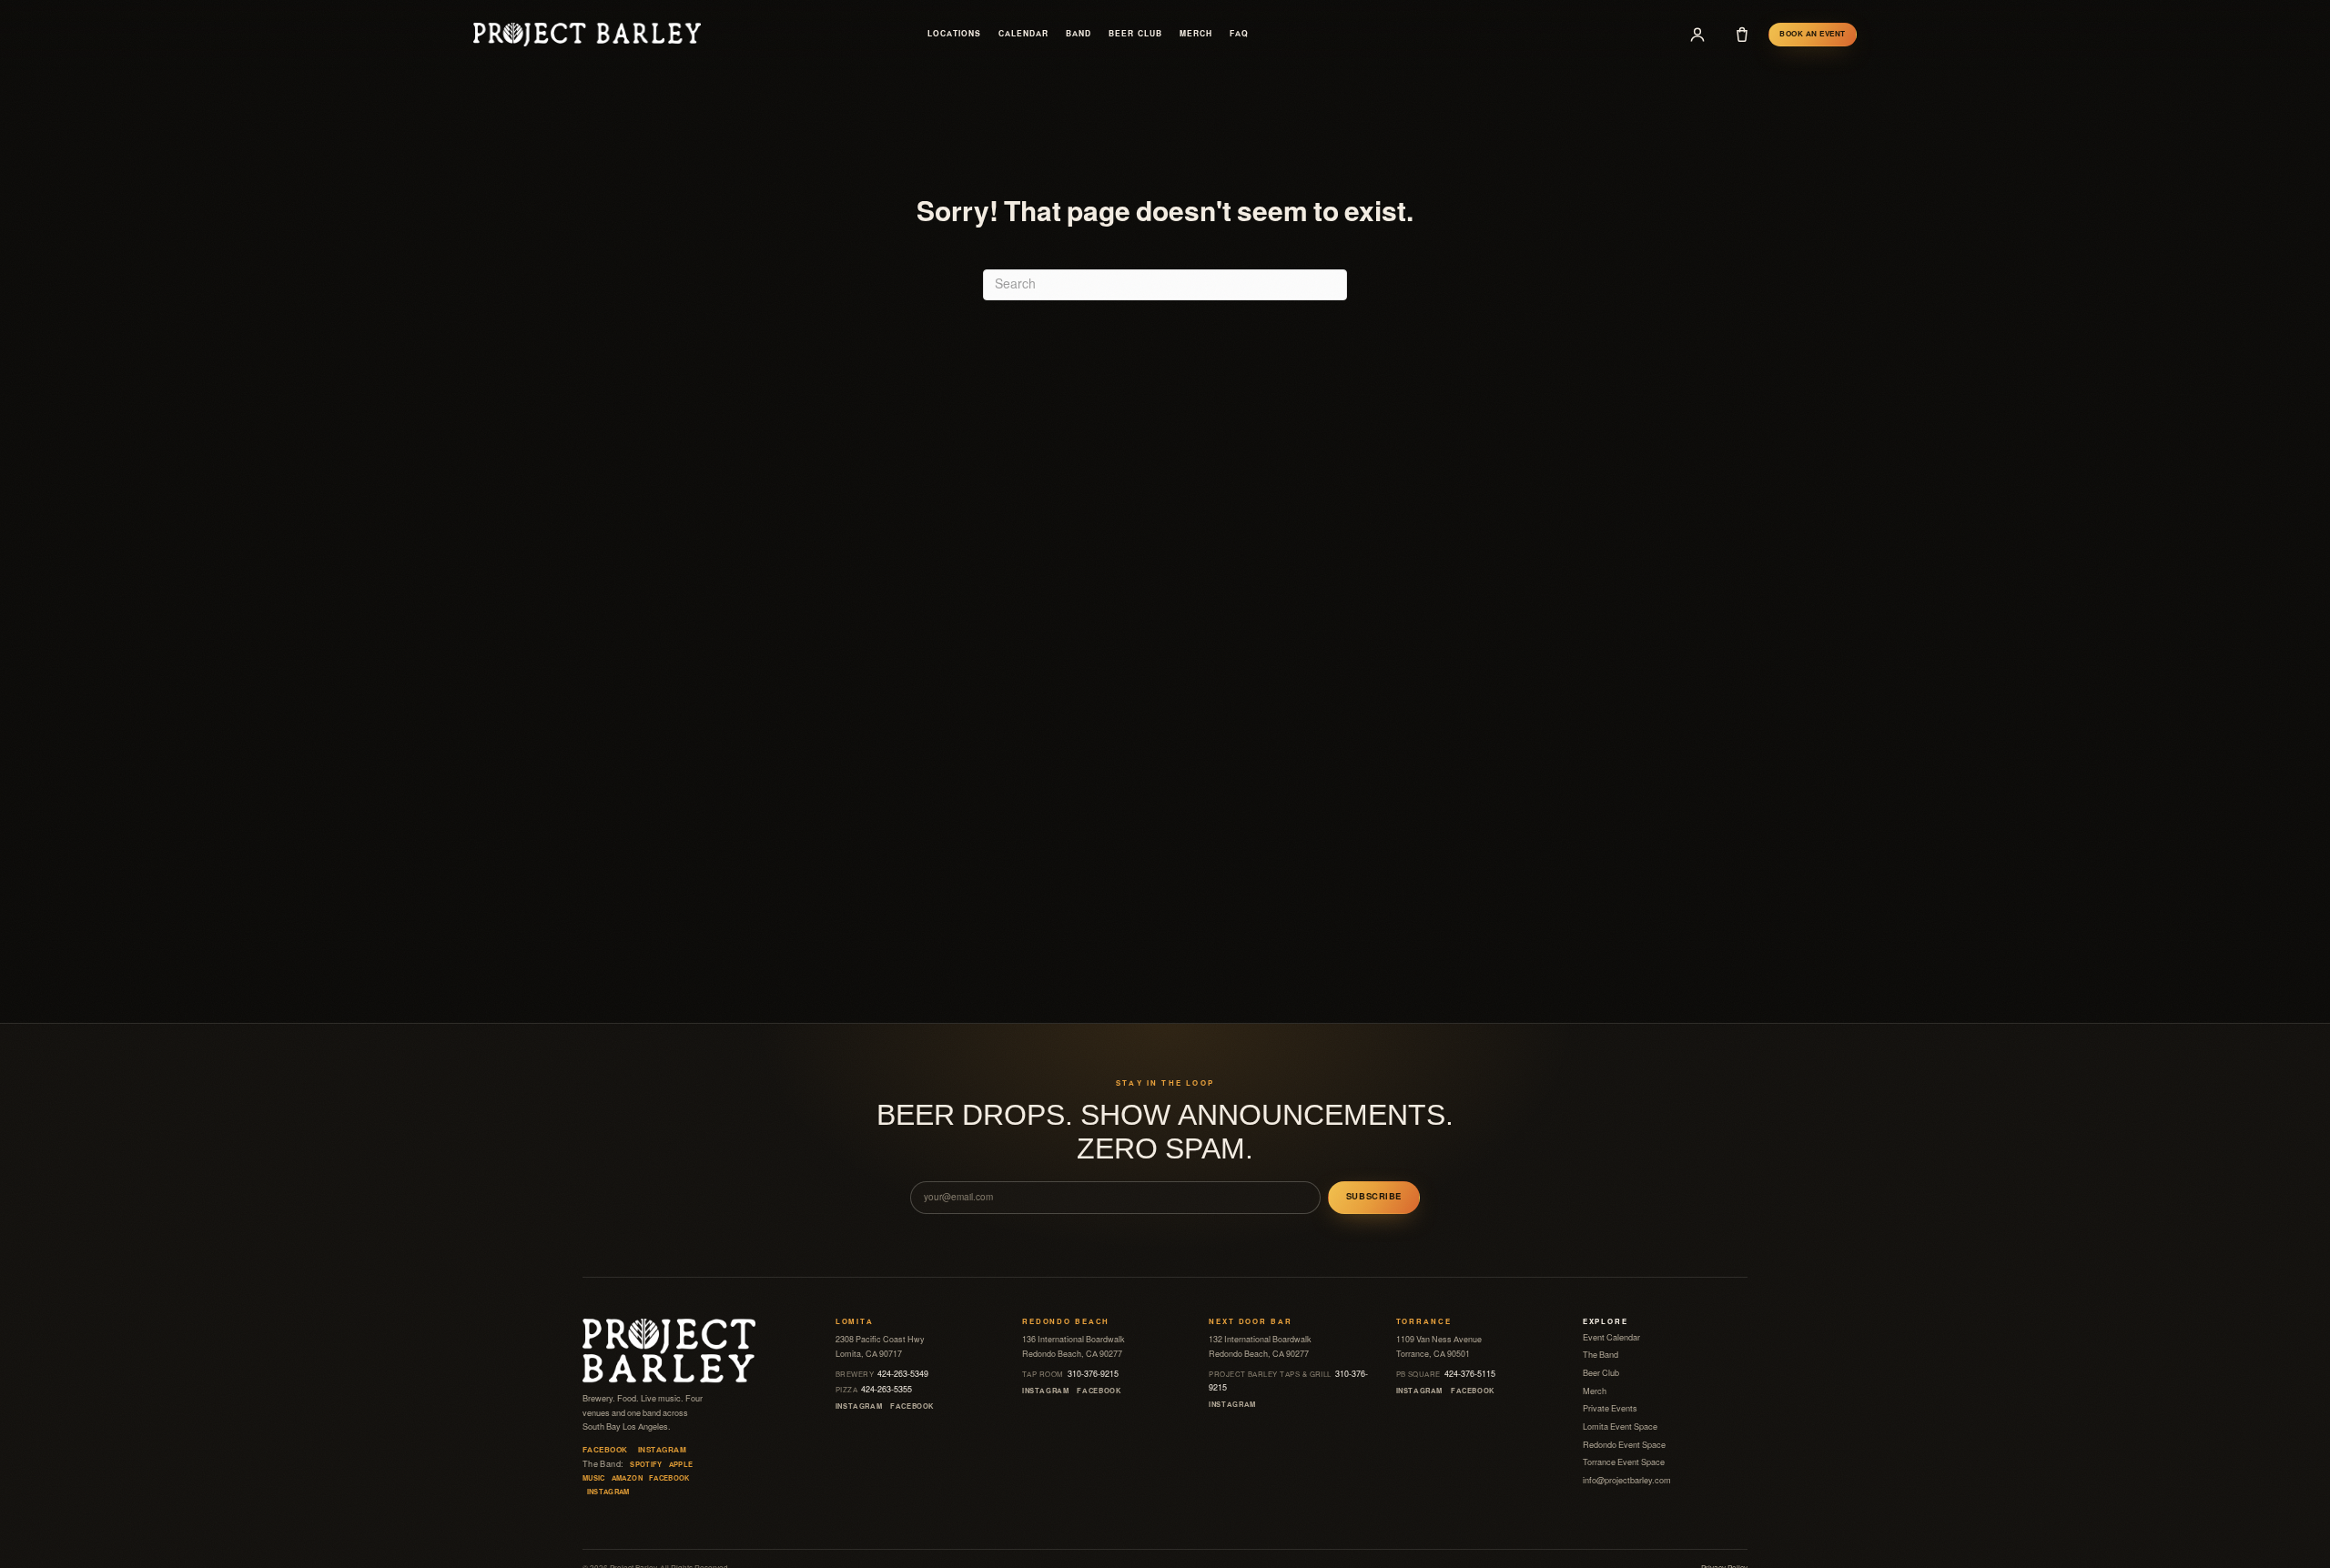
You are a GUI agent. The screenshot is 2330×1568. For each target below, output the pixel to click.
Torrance (1424, 1322)
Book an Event (1812, 34)
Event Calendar (1611, 1338)
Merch (1196, 34)
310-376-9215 (1070, 1374)
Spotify (646, 1465)
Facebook (605, 1450)
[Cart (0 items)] (1742, 35)
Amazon (627, 1478)
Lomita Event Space (1620, 1427)
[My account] (1697, 35)
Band (1079, 34)
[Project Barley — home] (587, 34)
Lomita (855, 1322)
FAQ (1239, 34)
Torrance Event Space (1624, 1462)
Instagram (662, 1450)
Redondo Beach (1066, 1322)
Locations (954, 34)
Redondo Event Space (1624, 1445)
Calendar (1023, 34)
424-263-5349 (882, 1374)
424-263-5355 (874, 1390)
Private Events (1610, 1409)
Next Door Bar (1250, 1322)
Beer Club (1135, 34)
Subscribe (1374, 1197)
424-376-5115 (1446, 1374)
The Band (1601, 1355)
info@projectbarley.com (1627, 1481)
